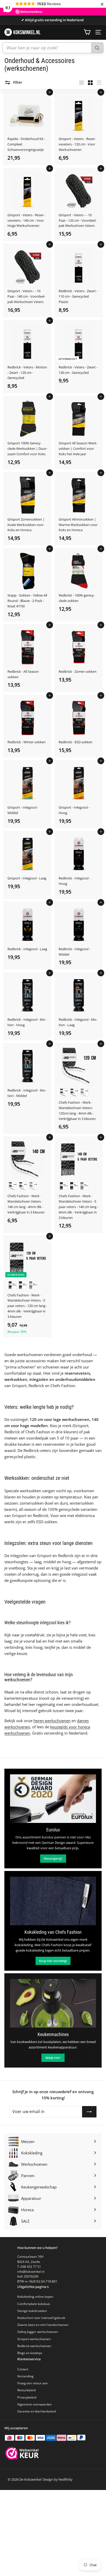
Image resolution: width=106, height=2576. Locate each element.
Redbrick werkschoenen (34, 2346)
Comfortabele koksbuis (34, 2304)
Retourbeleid (26, 2390)
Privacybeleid (27, 2397)
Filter (17, 82)
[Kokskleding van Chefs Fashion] (53, 1901)
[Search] (97, 48)
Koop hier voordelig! (53, 1961)
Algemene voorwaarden (34, 2404)
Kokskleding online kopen (35, 2297)
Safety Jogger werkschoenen (38, 2332)
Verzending (25, 2376)
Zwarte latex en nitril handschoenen (43, 2325)
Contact (23, 2369)
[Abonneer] (89, 2112)
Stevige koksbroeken (32, 2311)
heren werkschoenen (52, 1721)
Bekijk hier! (53, 2058)
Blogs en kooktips (30, 2353)
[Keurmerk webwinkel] (22, 2454)
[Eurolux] (53, 1799)
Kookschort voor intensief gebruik (41, 2318)
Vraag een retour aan (33, 2383)
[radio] (64, 1092)
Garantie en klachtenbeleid (37, 2411)
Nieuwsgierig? (53, 1858)
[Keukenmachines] (53, 2003)
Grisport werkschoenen (34, 2339)
